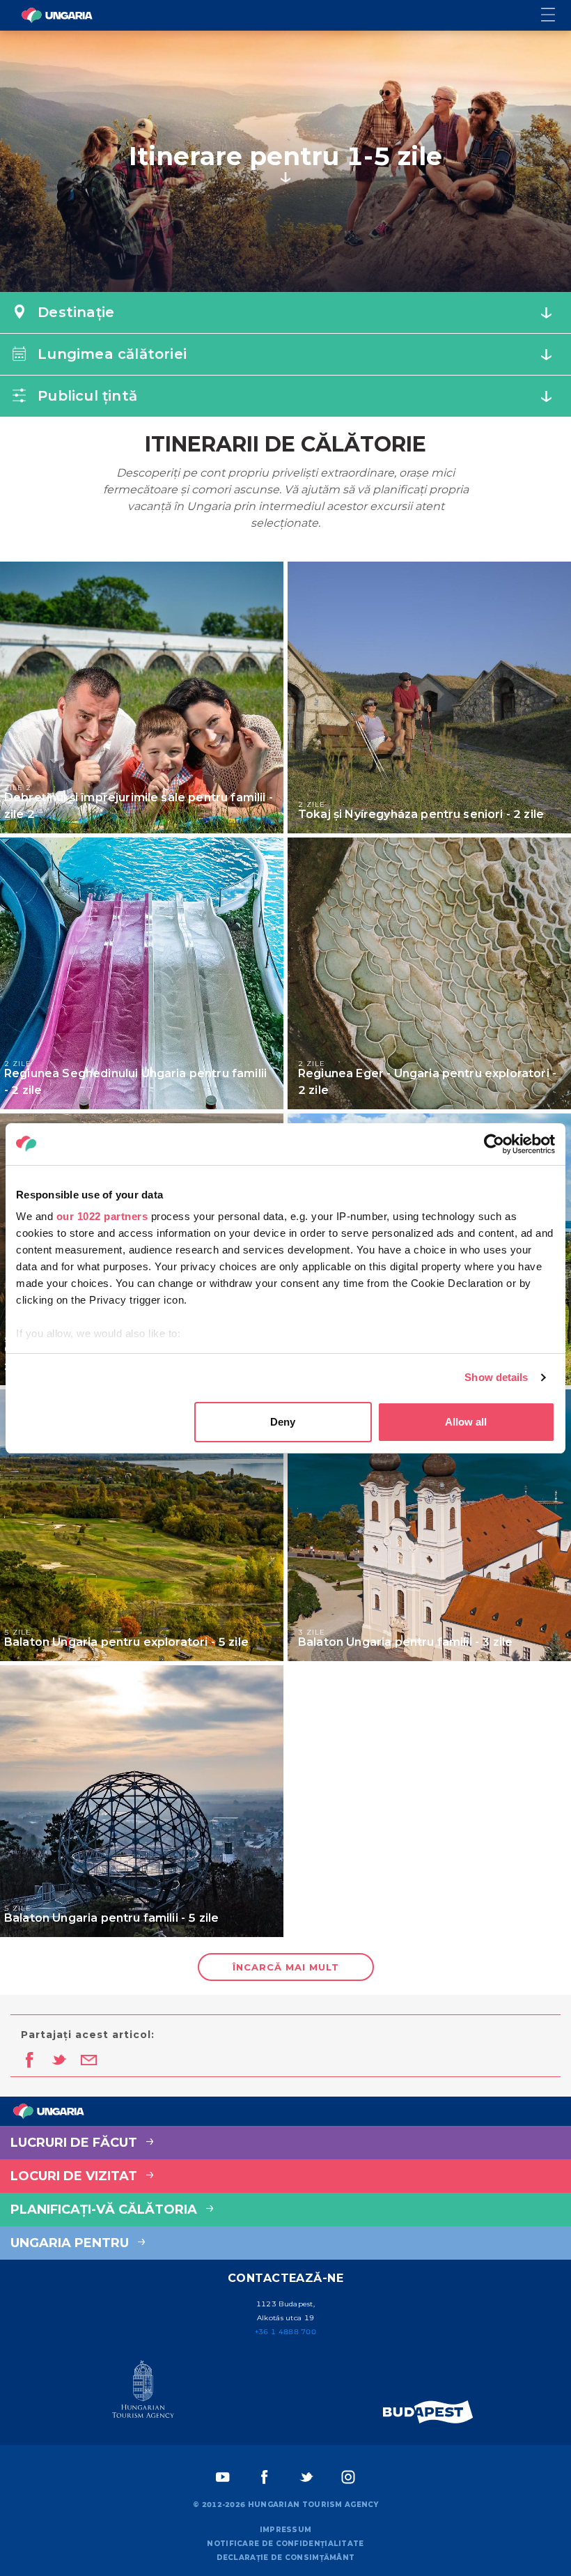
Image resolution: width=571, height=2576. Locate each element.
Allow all (466, 1422)
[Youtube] (223, 2477)
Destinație (74, 312)
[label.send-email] (89, 2061)
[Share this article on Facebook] (29, 2061)
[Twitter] (306, 2477)
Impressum (286, 2530)
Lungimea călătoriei (110, 354)
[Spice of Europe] (428, 2412)
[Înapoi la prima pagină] (57, 15)
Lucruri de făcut (76, 2143)
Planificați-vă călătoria (105, 2209)
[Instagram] (348, 2477)
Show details (496, 1377)
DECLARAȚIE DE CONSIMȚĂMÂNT (286, 2558)
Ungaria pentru (71, 2243)
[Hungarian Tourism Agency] (143, 2392)
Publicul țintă (85, 396)
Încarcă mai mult (286, 1967)
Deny (283, 1422)
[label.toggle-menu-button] (556, 16)
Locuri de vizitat (76, 2176)
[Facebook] (265, 2477)
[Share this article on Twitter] (59, 2061)
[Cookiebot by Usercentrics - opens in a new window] (494, 1144)
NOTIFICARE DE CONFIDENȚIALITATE (285, 2544)
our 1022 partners (102, 1216)
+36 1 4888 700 (285, 2332)
